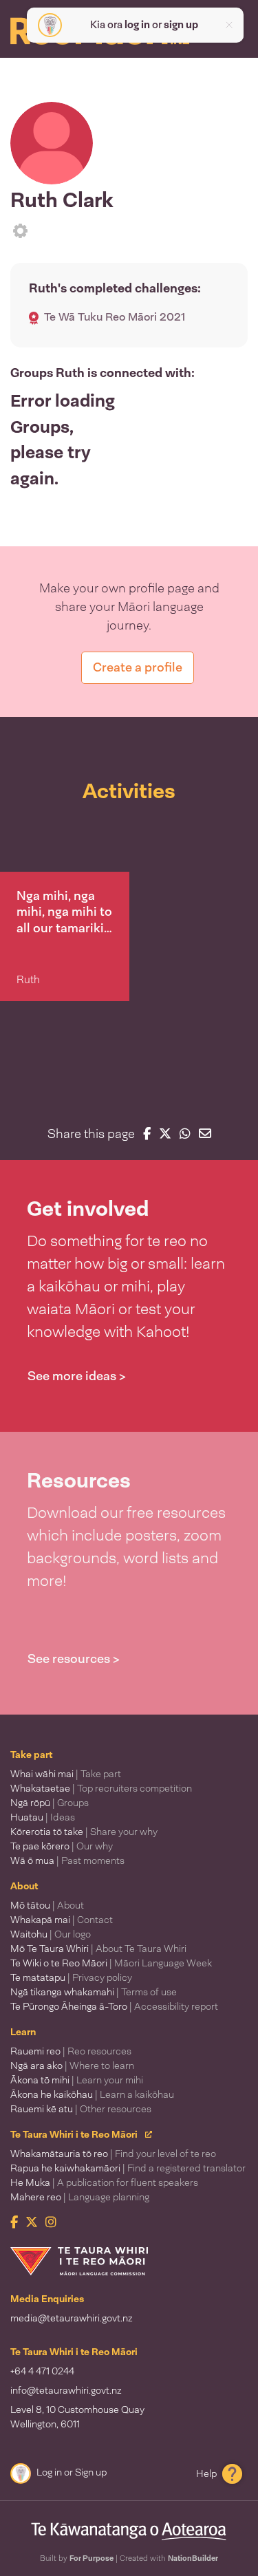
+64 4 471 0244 (42, 2371)
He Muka (104, 2182)
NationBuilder (193, 2558)
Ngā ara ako (72, 2065)
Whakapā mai (62, 1920)
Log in (49, 2472)
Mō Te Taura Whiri (98, 1949)
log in (137, 25)
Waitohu (51, 1934)
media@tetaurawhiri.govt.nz (72, 2318)
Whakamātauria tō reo (113, 2154)
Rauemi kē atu (81, 2109)
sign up (181, 25)
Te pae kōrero (62, 1846)
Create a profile (138, 667)
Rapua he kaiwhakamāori (128, 2168)
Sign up (91, 2472)
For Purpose (92, 2558)
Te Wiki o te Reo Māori (111, 1963)
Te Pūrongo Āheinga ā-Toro (114, 2006)
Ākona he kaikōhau (92, 2094)
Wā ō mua (67, 1860)
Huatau (43, 1817)
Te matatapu (71, 1977)
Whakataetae (101, 1788)
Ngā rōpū (50, 1803)
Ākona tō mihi (77, 2080)
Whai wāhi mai (66, 1774)
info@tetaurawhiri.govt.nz (66, 2390)
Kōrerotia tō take (84, 1832)
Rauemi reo (71, 2051)
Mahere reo (80, 2197)
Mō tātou (47, 1905)
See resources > (74, 1659)
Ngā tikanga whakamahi (94, 1992)
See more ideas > (77, 1376)
